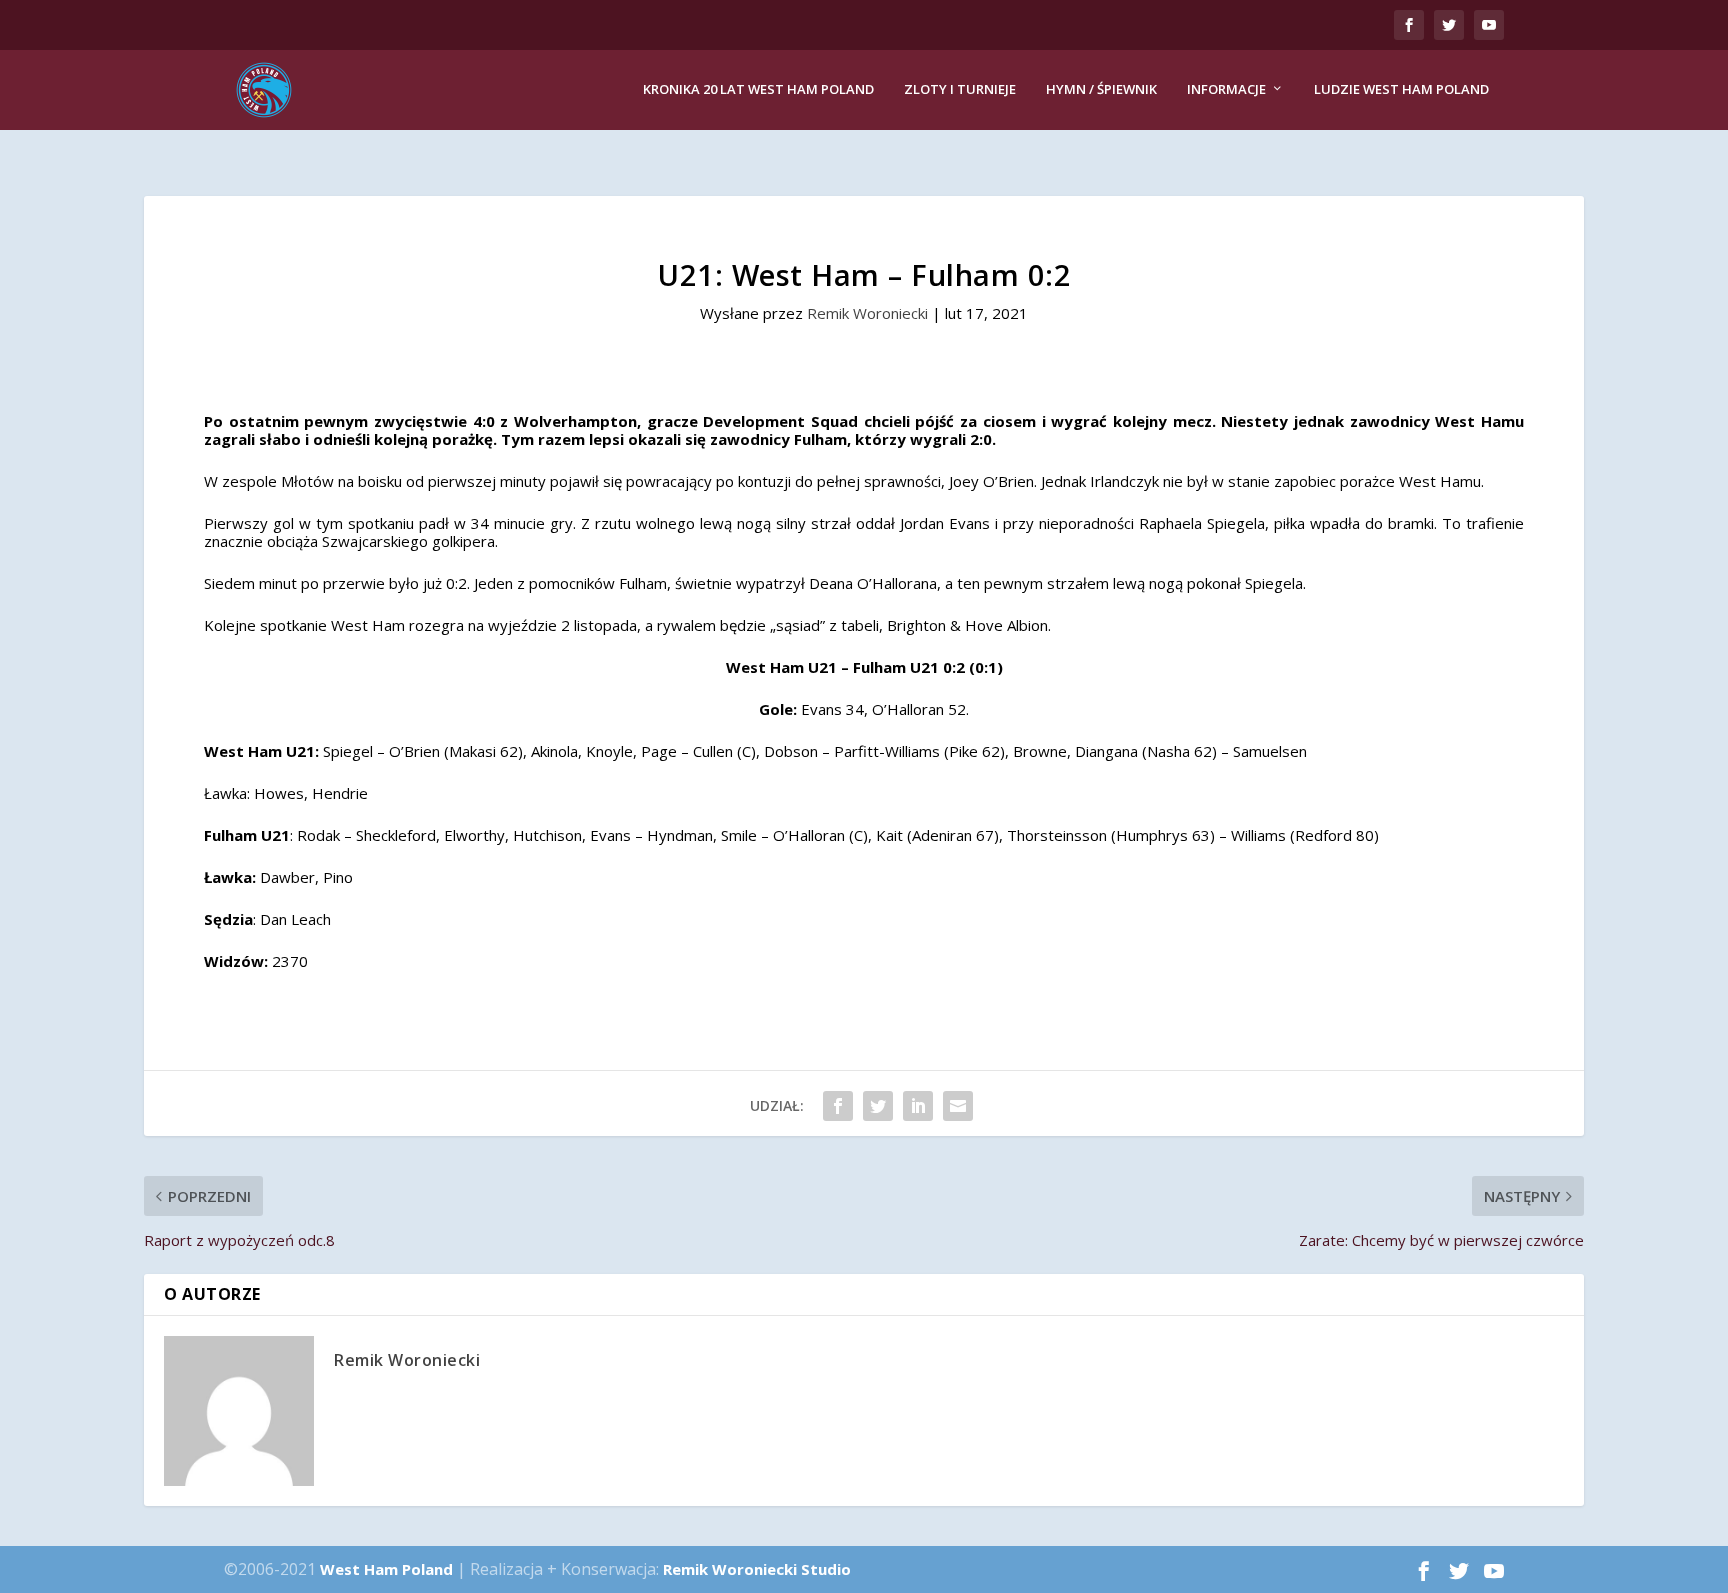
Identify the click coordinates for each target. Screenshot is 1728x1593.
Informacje (1226, 89)
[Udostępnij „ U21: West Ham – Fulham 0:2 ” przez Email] (958, 1106)
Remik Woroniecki (867, 313)
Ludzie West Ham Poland (1401, 89)
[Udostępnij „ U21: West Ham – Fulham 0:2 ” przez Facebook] (838, 1106)
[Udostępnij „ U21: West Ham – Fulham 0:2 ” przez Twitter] (878, 1106)
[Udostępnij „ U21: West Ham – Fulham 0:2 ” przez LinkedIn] (918, 1106)
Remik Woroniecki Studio (757, 1569)
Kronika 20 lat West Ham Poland (758, 89)
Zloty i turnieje (960, 89)
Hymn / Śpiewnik (1101, 89)
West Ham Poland (386, 1569)
